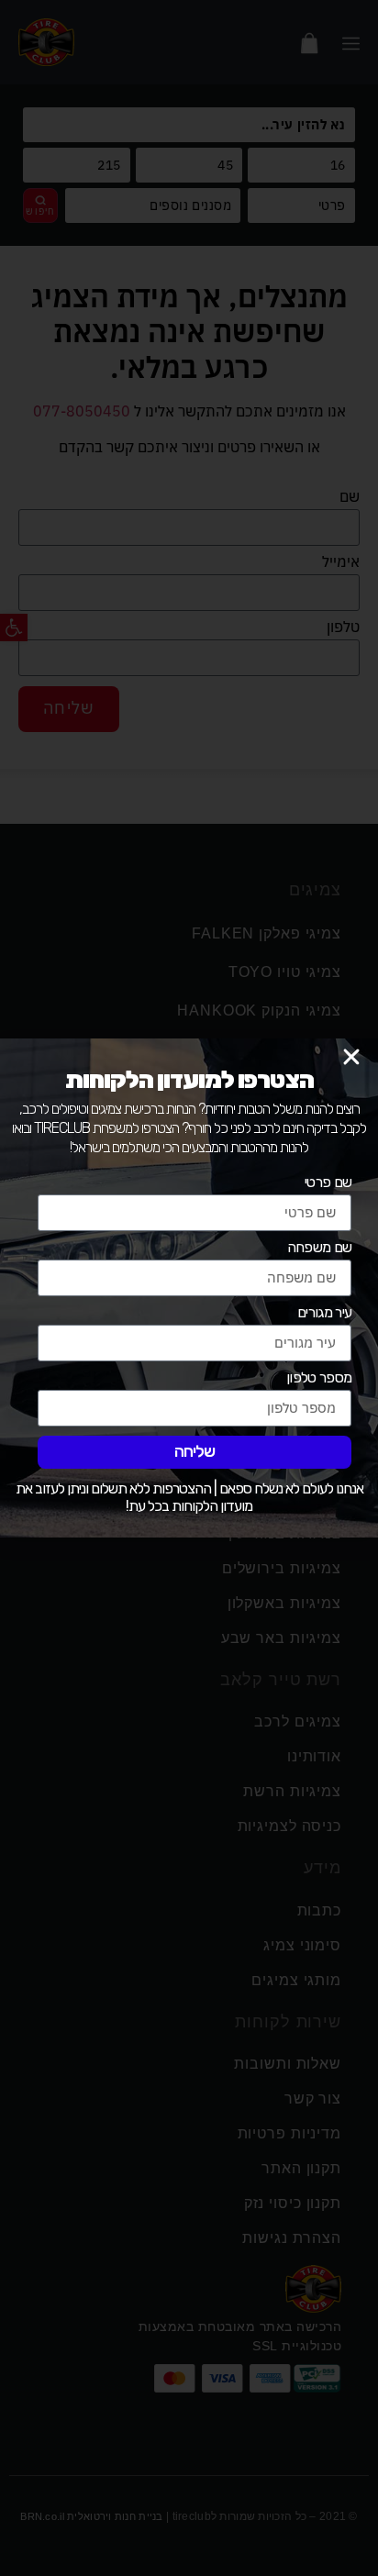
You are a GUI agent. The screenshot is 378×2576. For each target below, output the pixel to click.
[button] (351, 1057)
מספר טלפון (319, 1378)
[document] (189, 1288)
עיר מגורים (324, 1313)
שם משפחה (319, 1248)
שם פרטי (328, 1183)
